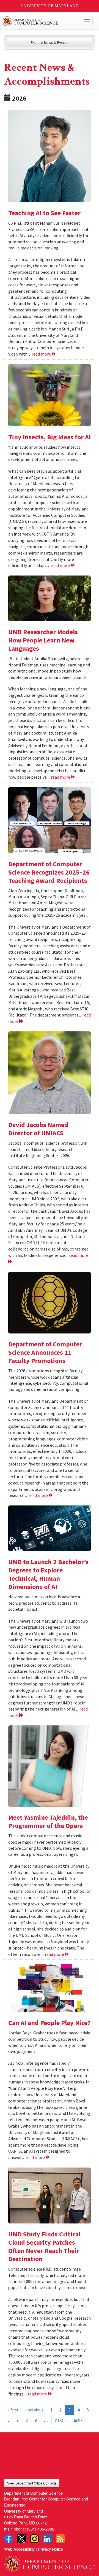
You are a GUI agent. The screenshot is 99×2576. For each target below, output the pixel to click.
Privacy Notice (50, 2549)
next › (60, 2420)
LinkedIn (47, 2539)
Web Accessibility (19, 2549)
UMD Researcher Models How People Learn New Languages (43, 640)
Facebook (9, 2539)
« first (13, 2410)
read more (42, 354)
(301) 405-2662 (41, 2529)
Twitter (21, 2539)
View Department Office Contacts (32, 2483)
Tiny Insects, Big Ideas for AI (50, 437)
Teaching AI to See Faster (44, 213)
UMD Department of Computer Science (40, 21)
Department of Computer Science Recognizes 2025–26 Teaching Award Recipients (49, 872)
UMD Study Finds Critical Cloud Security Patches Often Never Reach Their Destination (44, 2246)
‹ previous (35, 2410)
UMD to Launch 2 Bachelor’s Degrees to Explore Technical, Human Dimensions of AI (48, 1574)
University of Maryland (50, 6)
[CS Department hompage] (50, 2562)
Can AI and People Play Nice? (49, 2023)
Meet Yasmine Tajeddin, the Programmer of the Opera (48, 1821)
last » (77, 2420)
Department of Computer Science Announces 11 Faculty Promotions (45, 1352)
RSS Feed (60, 2539)
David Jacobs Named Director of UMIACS (38, 1129)
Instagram (34, 2539)
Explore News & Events (50, 42)
